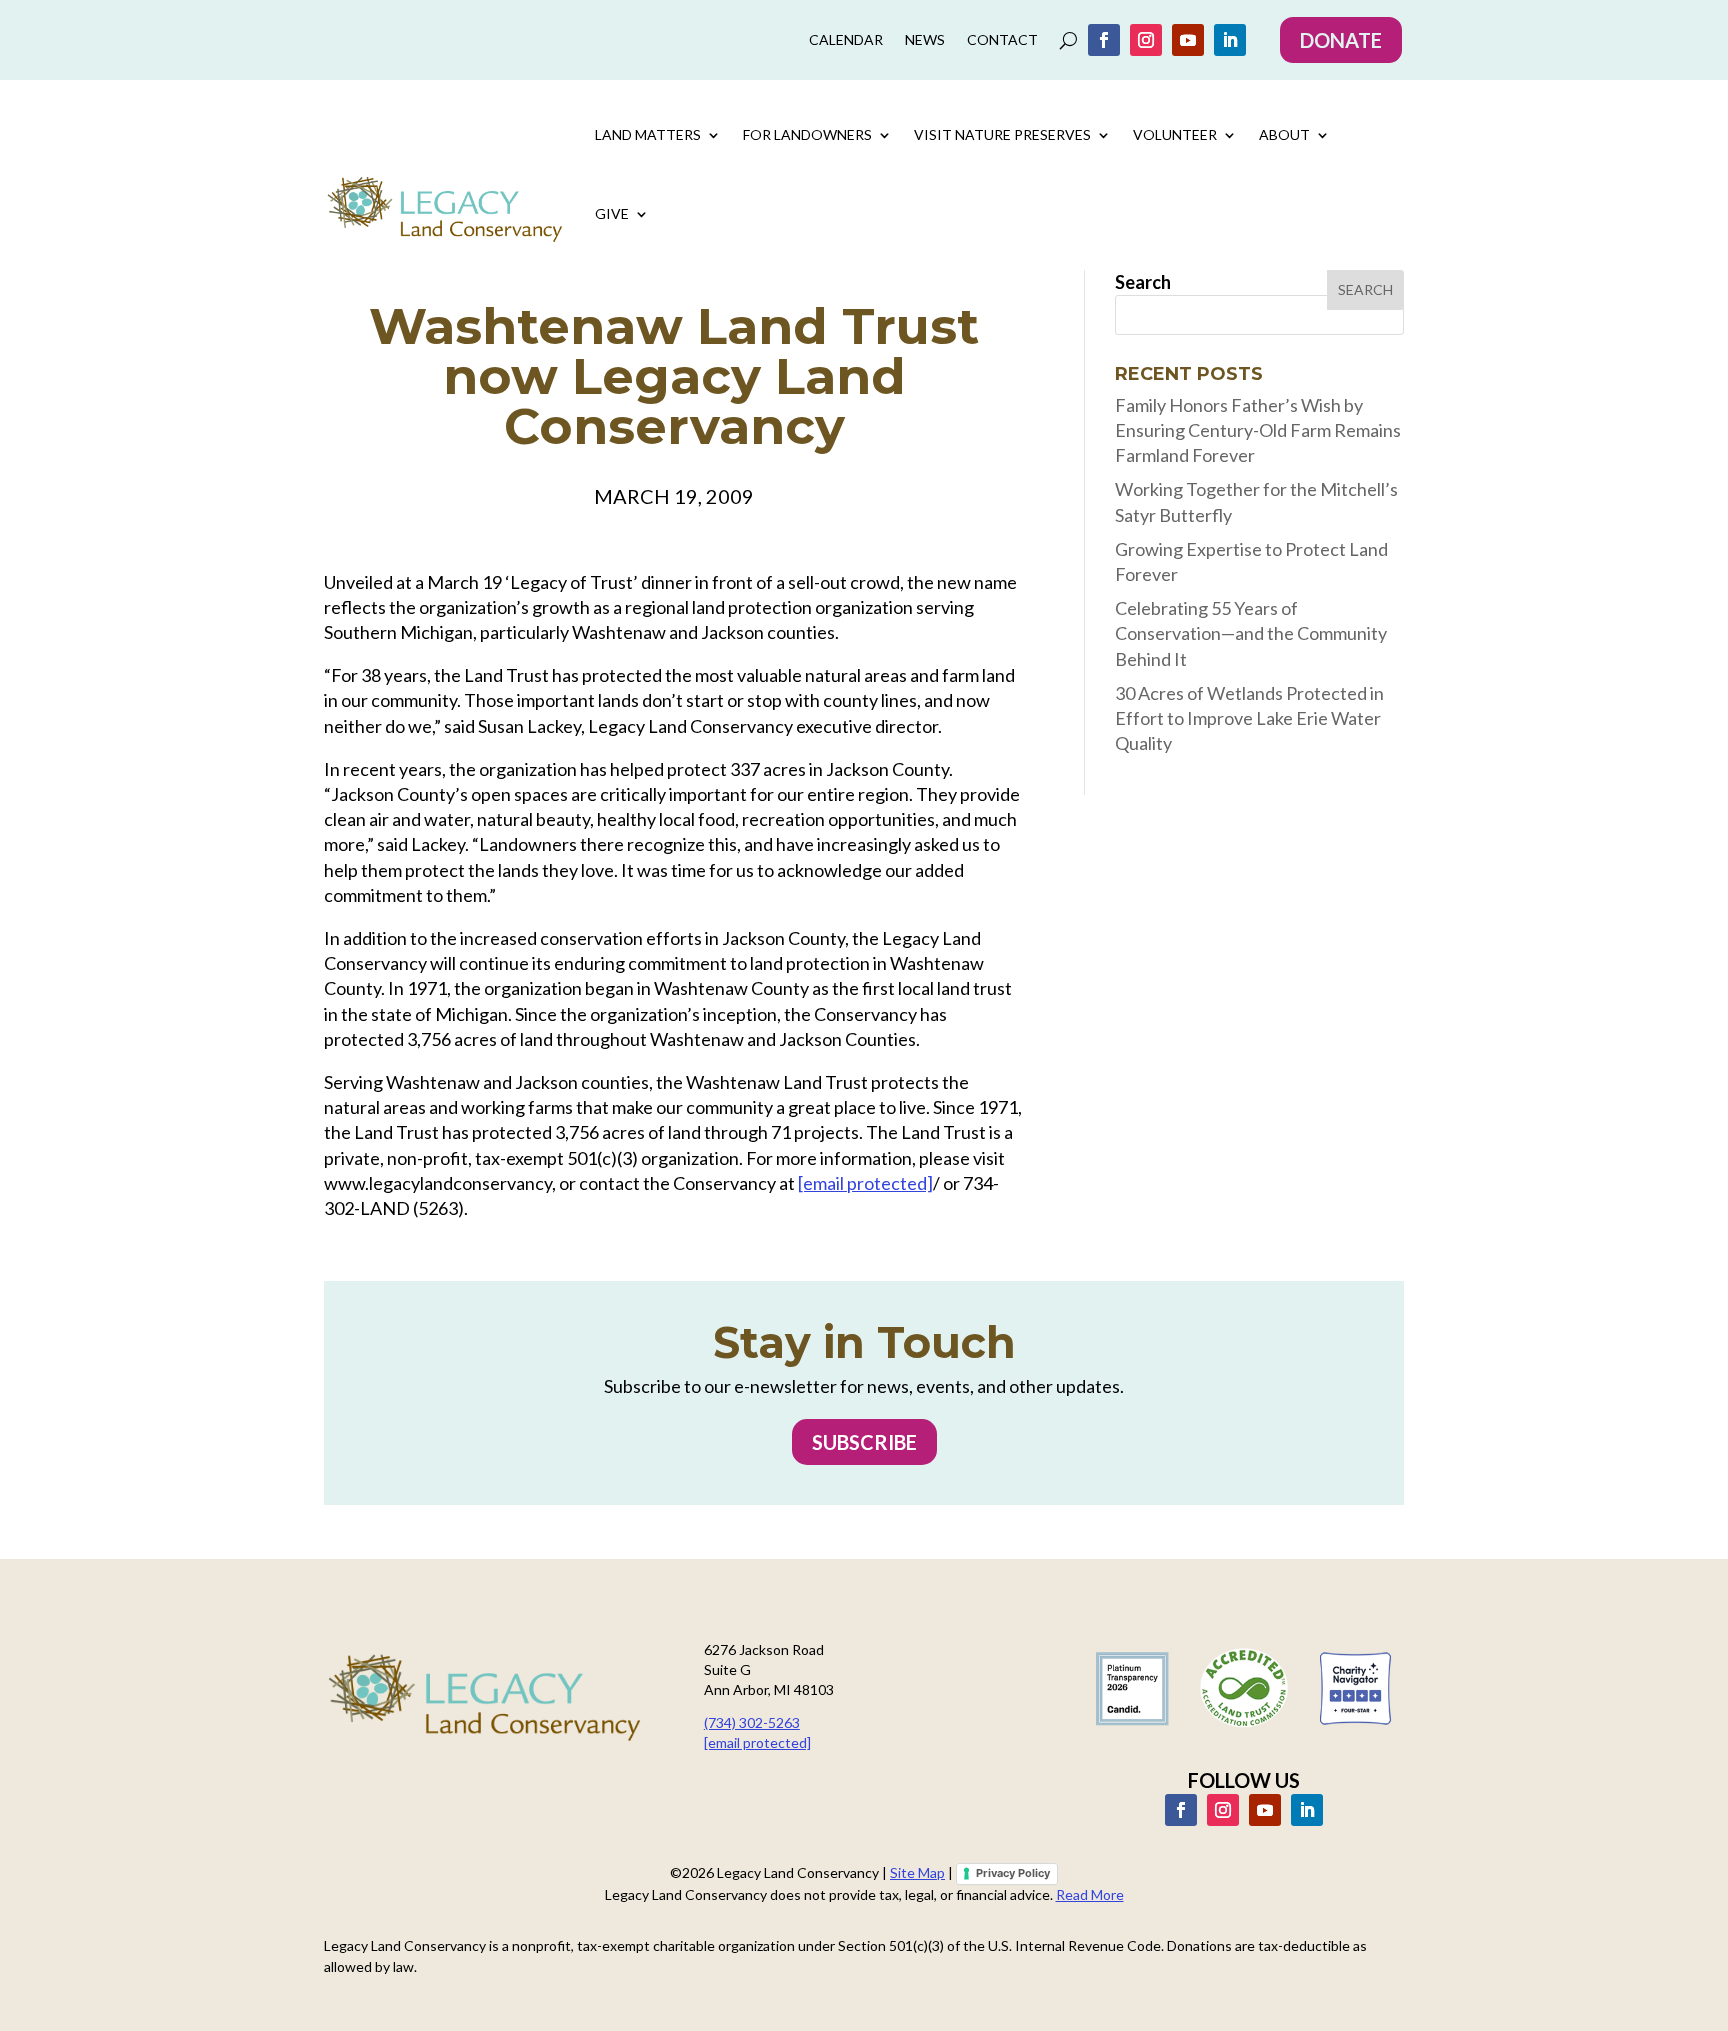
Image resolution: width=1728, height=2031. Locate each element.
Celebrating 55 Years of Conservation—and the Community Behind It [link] (1251, 633)
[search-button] (1068, 40)
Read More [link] (1090, 1894)
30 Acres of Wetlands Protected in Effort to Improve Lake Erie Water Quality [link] (1249, 718)
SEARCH (1365, 289)
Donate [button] (1341, 40)
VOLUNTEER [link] (1175, 134)
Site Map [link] (917, 1872)
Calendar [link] (846, 40)
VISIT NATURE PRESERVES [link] (1002, 134)
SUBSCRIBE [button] (864, 1442)
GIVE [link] (612, 213)
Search (1143, 282)
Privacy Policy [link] (1013, 1873)
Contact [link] (1002, 40)
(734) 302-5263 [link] (752, 1722)
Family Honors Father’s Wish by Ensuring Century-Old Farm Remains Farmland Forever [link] (1258, 430)
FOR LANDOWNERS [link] (807, 134)
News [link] (925, 40)
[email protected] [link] (865, 1183)
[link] (1104, 40)
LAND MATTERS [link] (648, 134)
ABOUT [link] (1284, 134)
